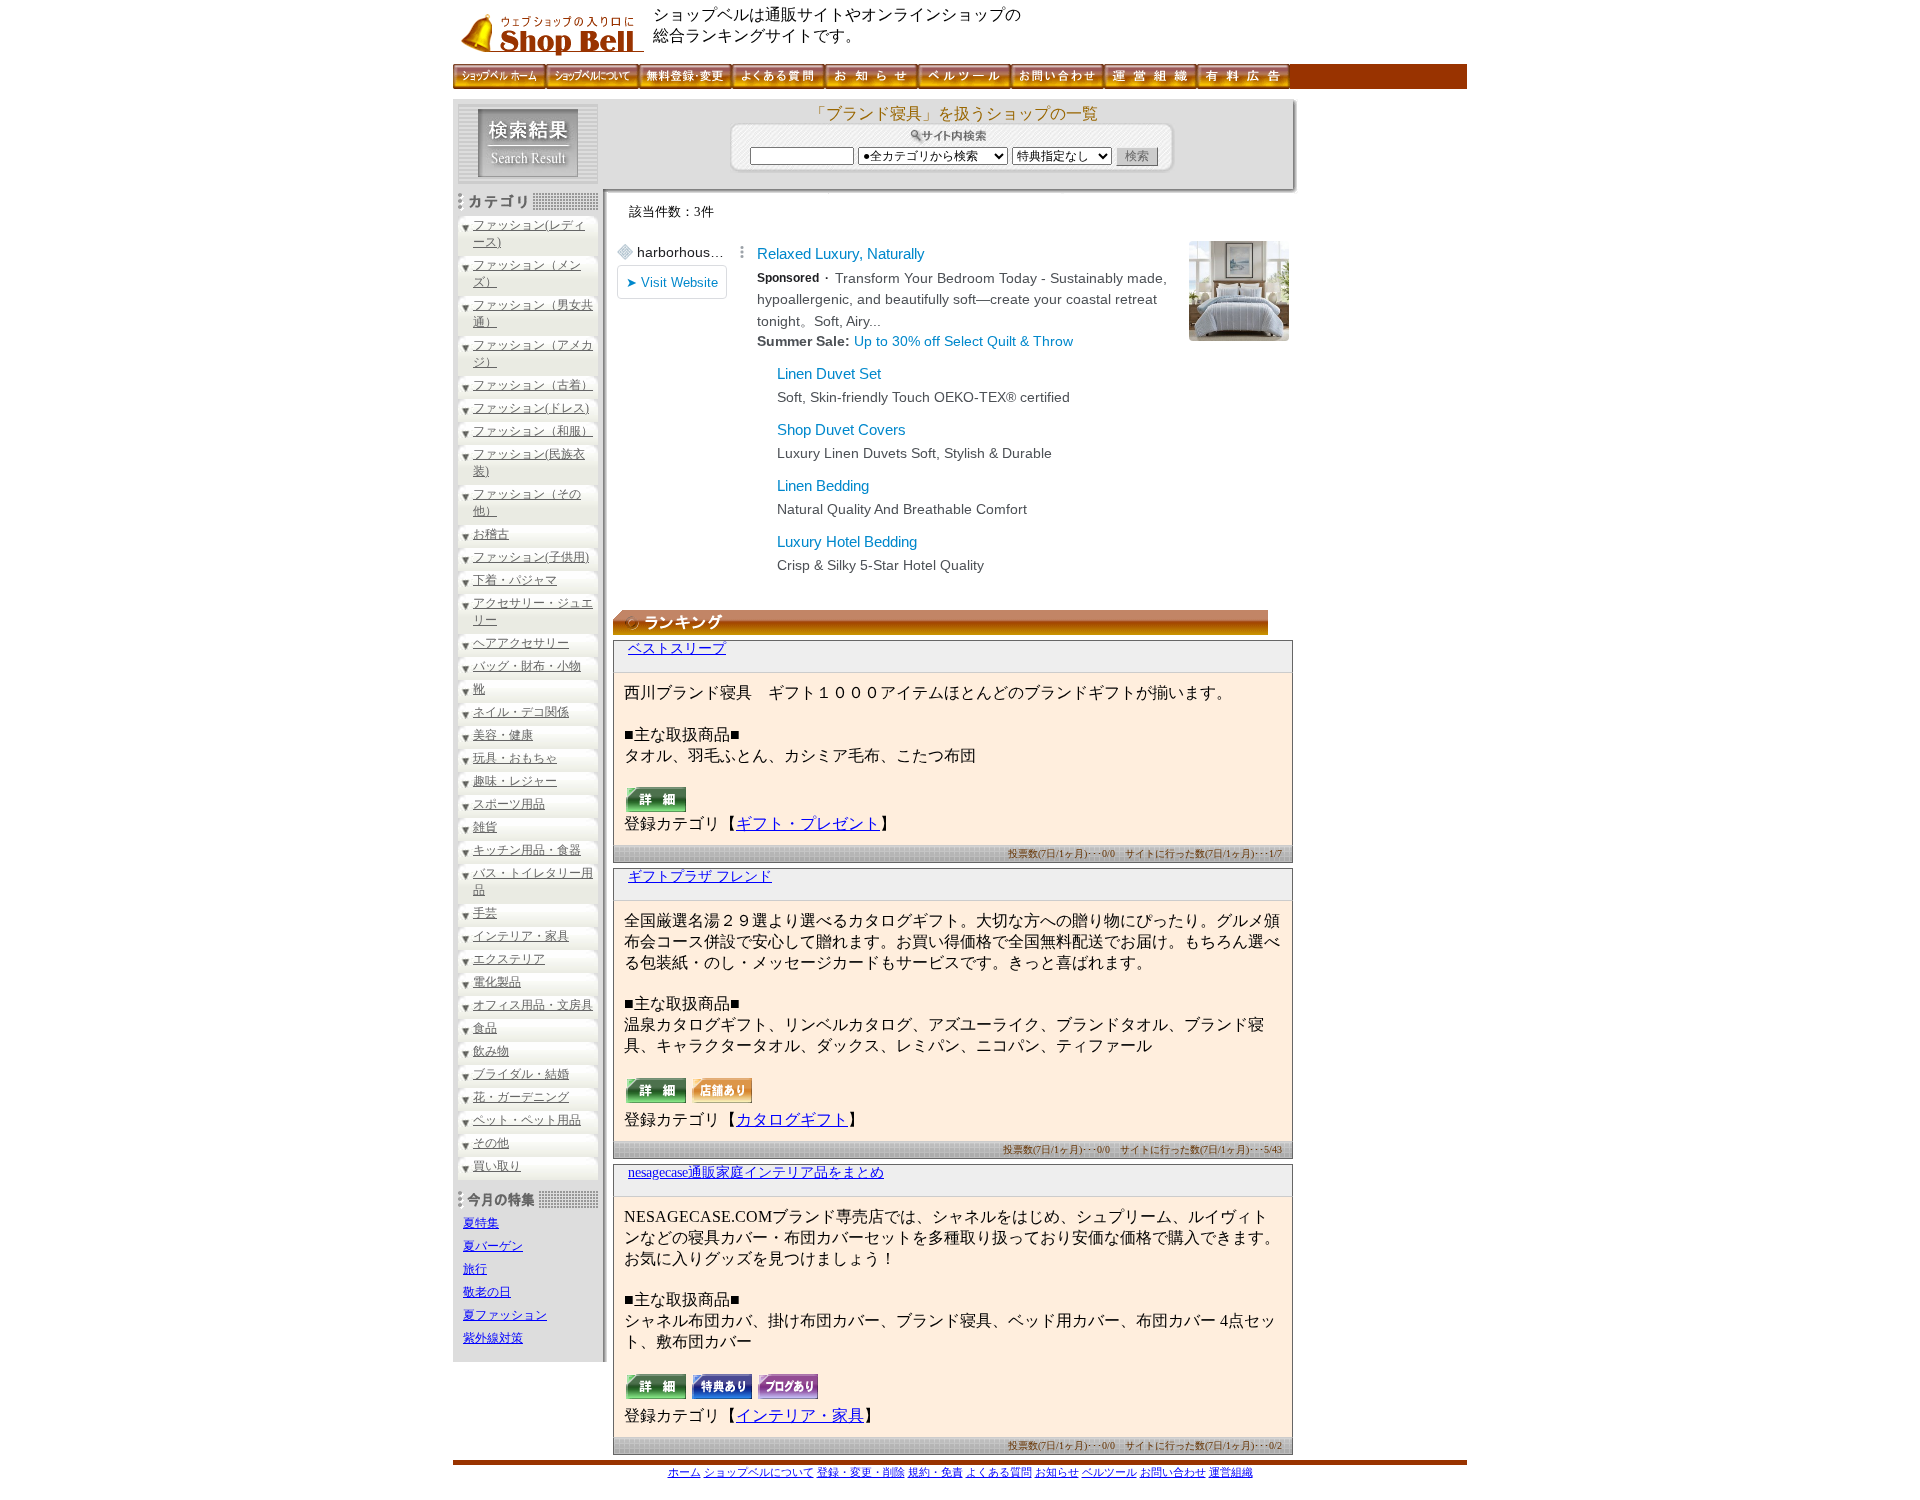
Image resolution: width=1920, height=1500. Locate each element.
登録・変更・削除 (861, 1472)
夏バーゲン (493, 1246)
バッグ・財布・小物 (527, 666)
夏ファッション (505, 1315)
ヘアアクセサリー (521, 643)
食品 (485, 1028)
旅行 (475, 1269)
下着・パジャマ (515, 580)
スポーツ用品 (509, 804)
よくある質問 (999, 1472)
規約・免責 (935, 1472)
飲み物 (491, 1051)
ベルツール (1109, 1472)
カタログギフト (792, 1119)
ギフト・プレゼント (808, 823)
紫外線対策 (493, 1338)
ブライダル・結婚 (521, 1074)
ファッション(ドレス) (531, 408)
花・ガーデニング (521, 1097)
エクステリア (509, 959)
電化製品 (497, 982)
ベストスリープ (677, 648)
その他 (491, 1143)
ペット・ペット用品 (527, 1120)
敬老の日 (487, 1292)
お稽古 (491, 534)
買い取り (497, 1166)
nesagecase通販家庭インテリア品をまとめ (756, 1172)
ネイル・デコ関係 (521, 712)
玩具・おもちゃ (515, 758)
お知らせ (1057, 1472)
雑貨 (485, 827)
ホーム (684, 1472)
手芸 (485, 913)
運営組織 (1231, 1472)
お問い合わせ (1173, 1472)
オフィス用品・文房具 (533, 1005)
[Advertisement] (1380, 399)
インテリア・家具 (521, 936)
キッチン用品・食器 (527, 850)
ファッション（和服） (533, 431)
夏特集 (481, 1223)
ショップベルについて (759, 1472)
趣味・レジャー (515, 781)
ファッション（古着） (533, 385)
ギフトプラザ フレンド (700, 876)
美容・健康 (503, 735)
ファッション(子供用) (531, 557)
